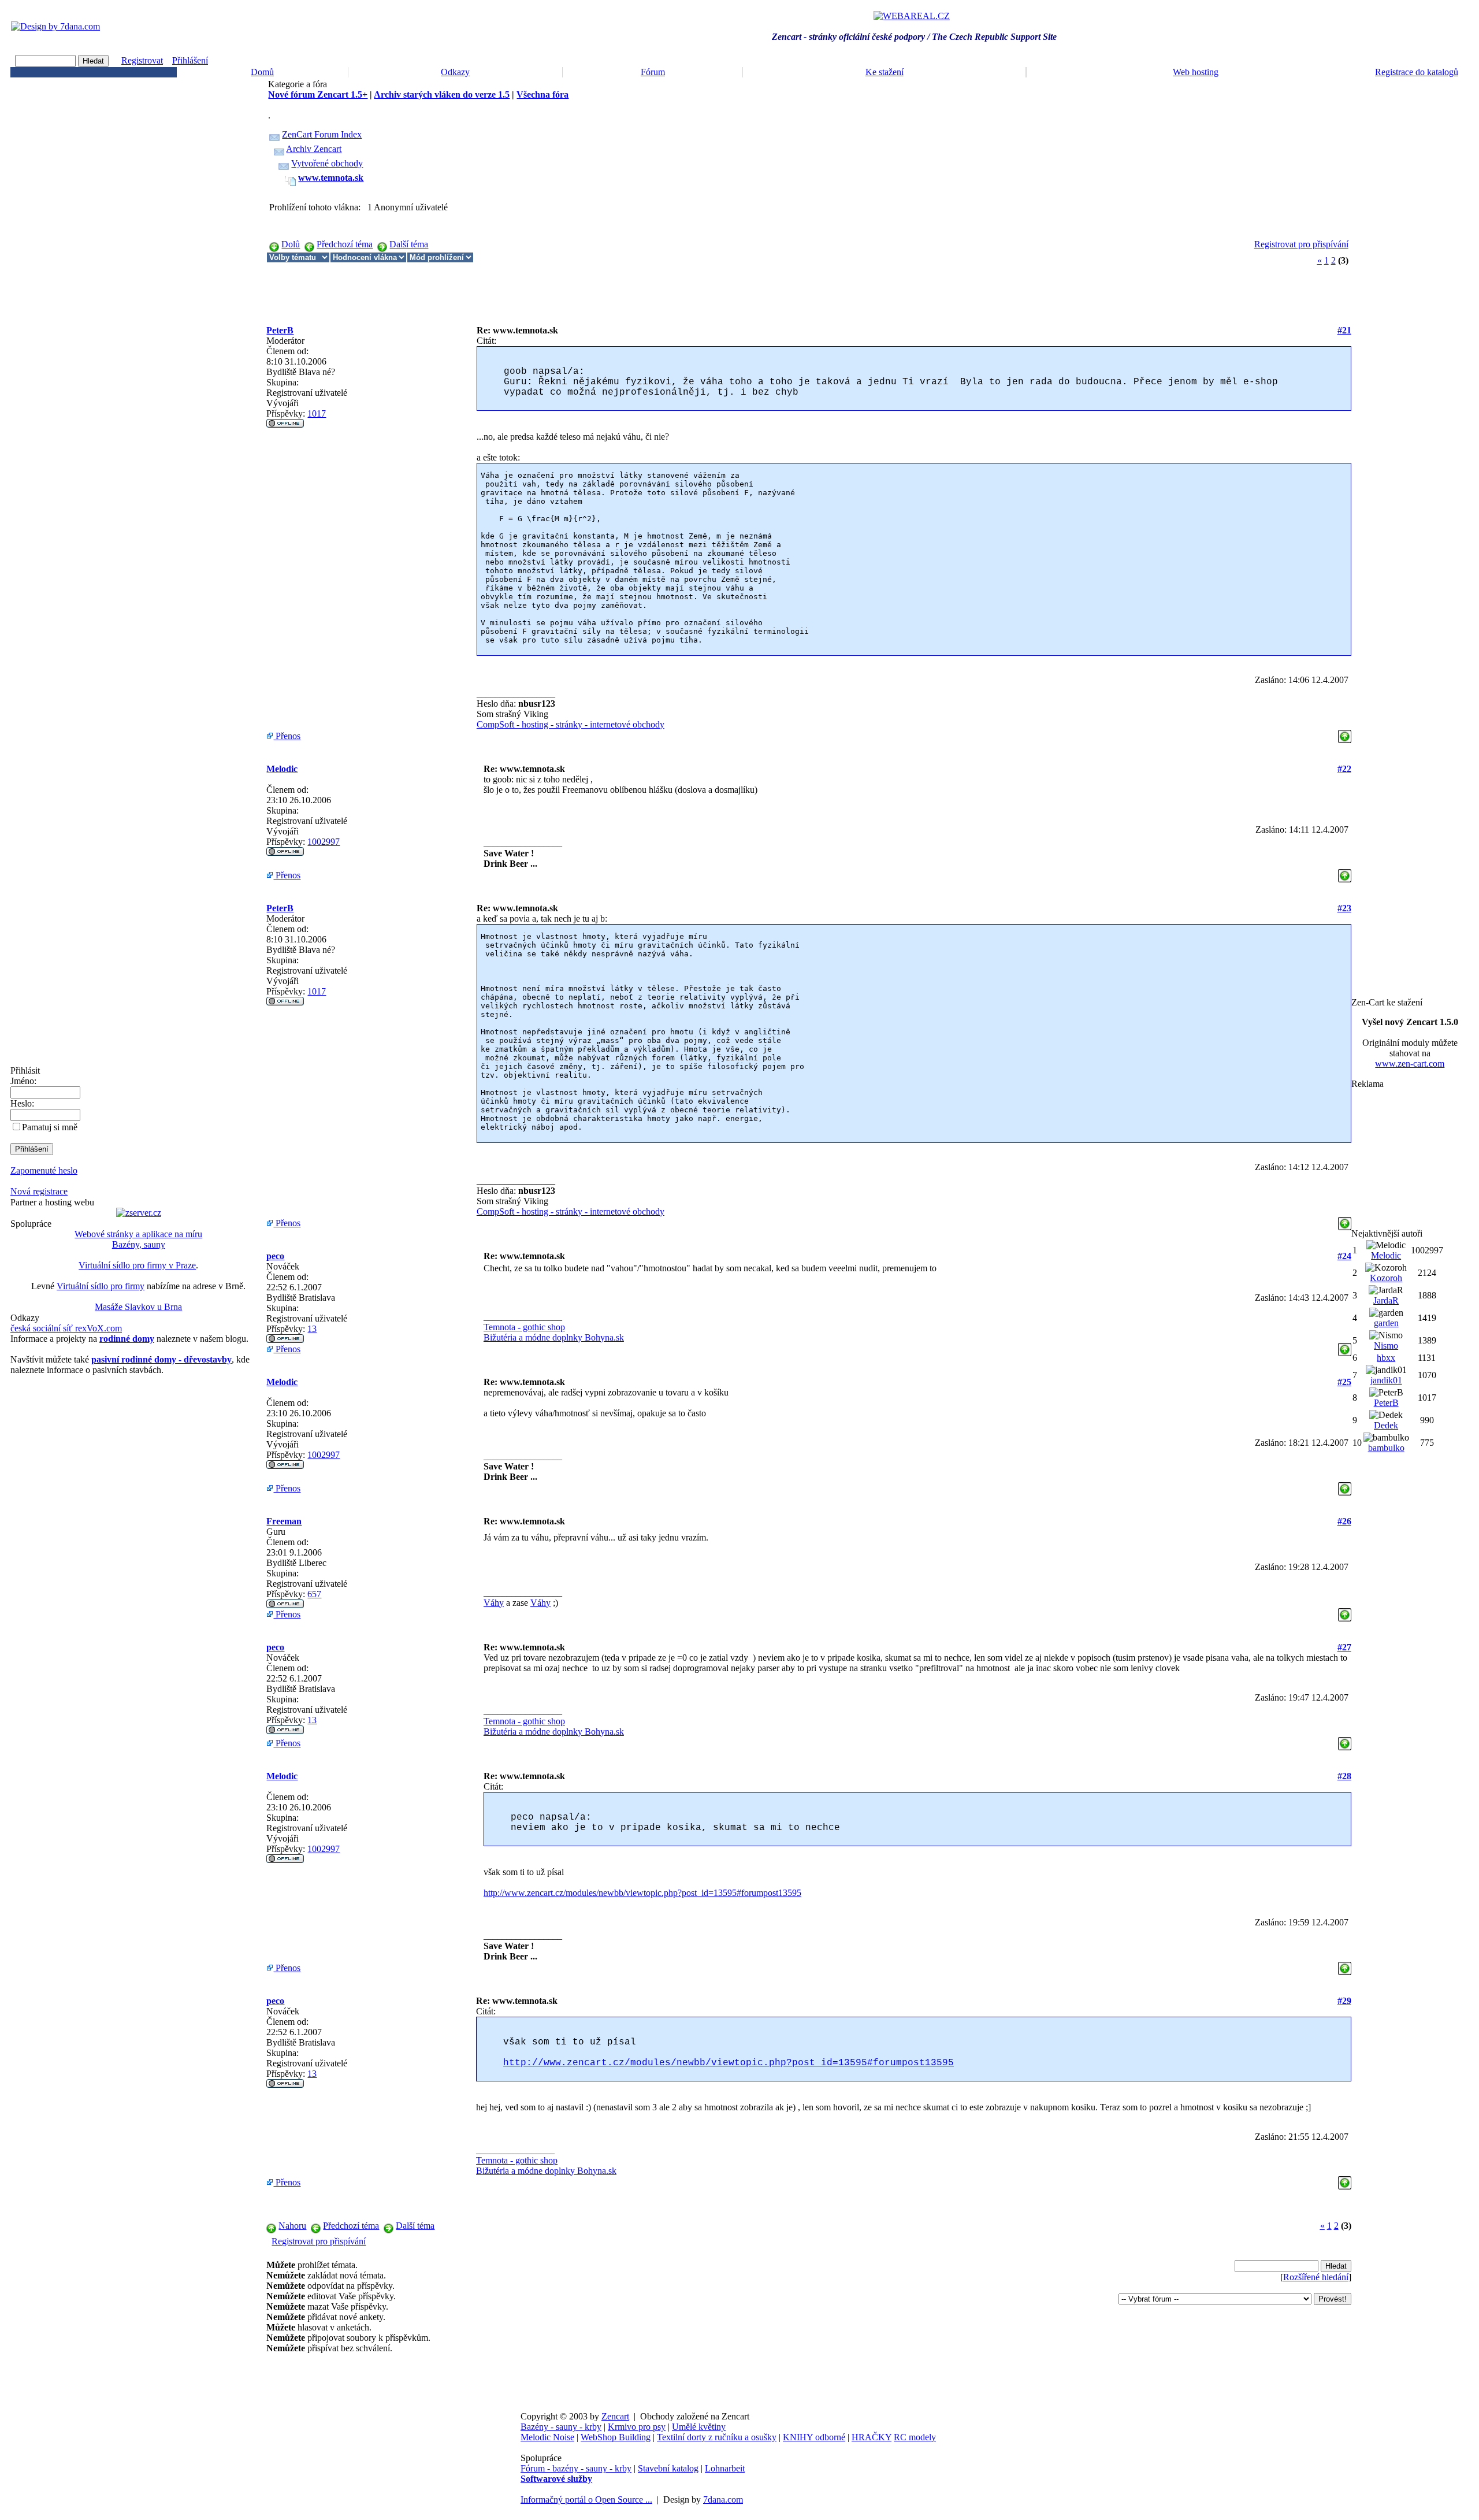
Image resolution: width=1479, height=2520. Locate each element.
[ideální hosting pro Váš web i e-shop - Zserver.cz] (139, 1213)
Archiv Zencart (314, 149)
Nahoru (292, 2226)
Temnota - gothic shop (524, 1327)
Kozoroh (1386, 1278)
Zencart (615, 2416)
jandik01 (1386, 1380)
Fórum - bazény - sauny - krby (576, 2468)
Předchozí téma (345, 244)
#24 (1344, 1256)
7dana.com (723, 2499)
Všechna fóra (542, 94)
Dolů (291, 244)
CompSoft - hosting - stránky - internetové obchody (571, 724)
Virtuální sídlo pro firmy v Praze (137, 1265)
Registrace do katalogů (1417, 72)
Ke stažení (885, 72)
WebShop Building (616, 2437)
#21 (1344, 330)
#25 (1344, 1382)
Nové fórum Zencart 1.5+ (318, 94)
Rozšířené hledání (1316, 2277)
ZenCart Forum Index (322, 134)
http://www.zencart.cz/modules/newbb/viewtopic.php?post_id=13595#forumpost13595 (642, 1893)
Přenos (287, 736)
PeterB (280, 330)
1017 (317, 413)
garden (1386, 1323)
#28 (1344, 1776)
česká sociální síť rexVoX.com (66, 1328)
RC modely (915, 2437)
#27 (1344, 1647)
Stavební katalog (668, 2468)
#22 (1344, 769)
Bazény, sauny (139, 1244)
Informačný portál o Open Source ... (586, 2499)
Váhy (494, 1603)
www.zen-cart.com (1410, 1064)
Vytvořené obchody (327, 163)
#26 (1344, 1521)
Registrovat (142, 60)
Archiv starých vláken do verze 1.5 (442, 94)
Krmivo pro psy (637, 2427)
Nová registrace (39, 1191)
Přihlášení (190, 60)
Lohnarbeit (725, 2468)
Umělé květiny (699, 2427)
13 (312, 1329)
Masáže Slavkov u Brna (138, 1307)
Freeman (284, 1521)
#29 (1344, 2001)
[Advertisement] (477, 289)
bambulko (1386, 1448)
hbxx (1386, 1358)
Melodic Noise (547, 2437)
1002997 (324, 842)
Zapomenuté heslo (44, 1170)
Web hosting (1196, 72)
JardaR (1386, 1300)
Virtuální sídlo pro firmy (101, 1286)
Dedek (1386, 1425)
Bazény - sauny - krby (561, 2427)
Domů (262, 72)
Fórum (653, 72)
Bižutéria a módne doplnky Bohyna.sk (554, 1337)
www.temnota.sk (331, 178)
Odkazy (455, 72)
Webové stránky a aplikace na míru (138, 1234)
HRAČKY (872, 2437)
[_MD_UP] (1345, 733)
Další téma (409, 244)
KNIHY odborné (814, 2437)
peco (275, 1256)
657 (314, 1594)
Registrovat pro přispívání (1301, 244)
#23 (1344, 908)
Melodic (282, 769)
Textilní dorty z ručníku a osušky (717, 2437)
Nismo (1386, 1346)
